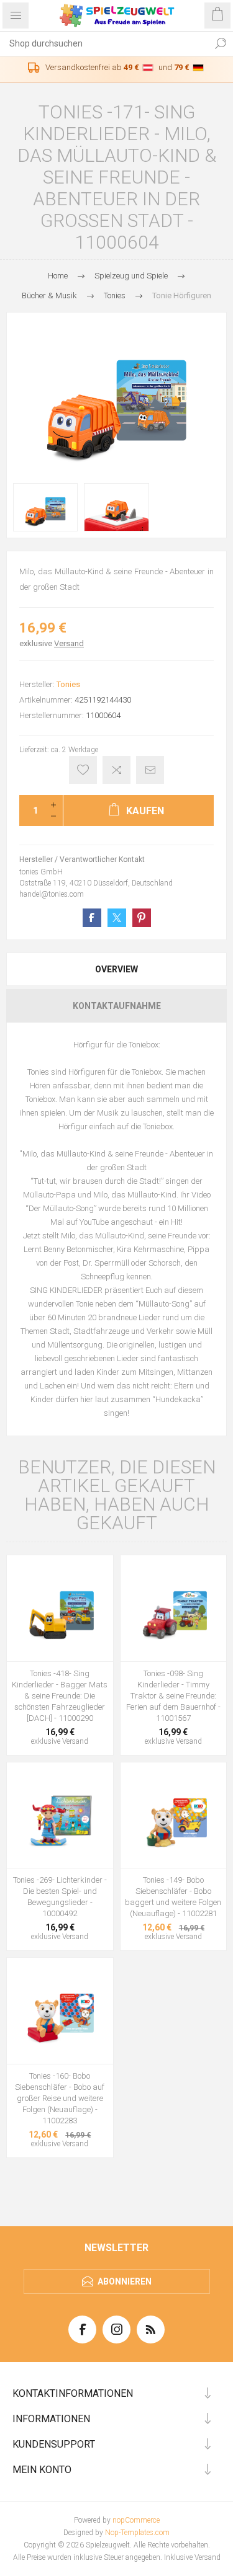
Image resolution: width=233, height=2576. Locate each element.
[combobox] (104, 43)
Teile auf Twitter (117, 918)
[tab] (116, 969)
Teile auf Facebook (92, 918)
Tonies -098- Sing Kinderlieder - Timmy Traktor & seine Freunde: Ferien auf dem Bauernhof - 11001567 (173, 1696)
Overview (116, 969)
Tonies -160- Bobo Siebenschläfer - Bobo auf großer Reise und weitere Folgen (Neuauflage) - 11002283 (60, 2098)
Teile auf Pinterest (142, 918)
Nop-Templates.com (137, 2533)
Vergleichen (116, 770)
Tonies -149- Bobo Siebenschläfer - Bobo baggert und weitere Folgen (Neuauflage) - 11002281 (173, 1897)
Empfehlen (150, 770)
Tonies (68, 684)
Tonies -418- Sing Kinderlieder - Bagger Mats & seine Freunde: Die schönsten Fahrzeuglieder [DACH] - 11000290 (60, 1696)
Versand (69, 643)
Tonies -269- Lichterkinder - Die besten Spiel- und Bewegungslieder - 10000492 (60, 1897)
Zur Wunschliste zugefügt (83, 770)
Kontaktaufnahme (117, 1006)
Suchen (221, 43)
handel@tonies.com (52, 894)
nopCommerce (136, 2520)
